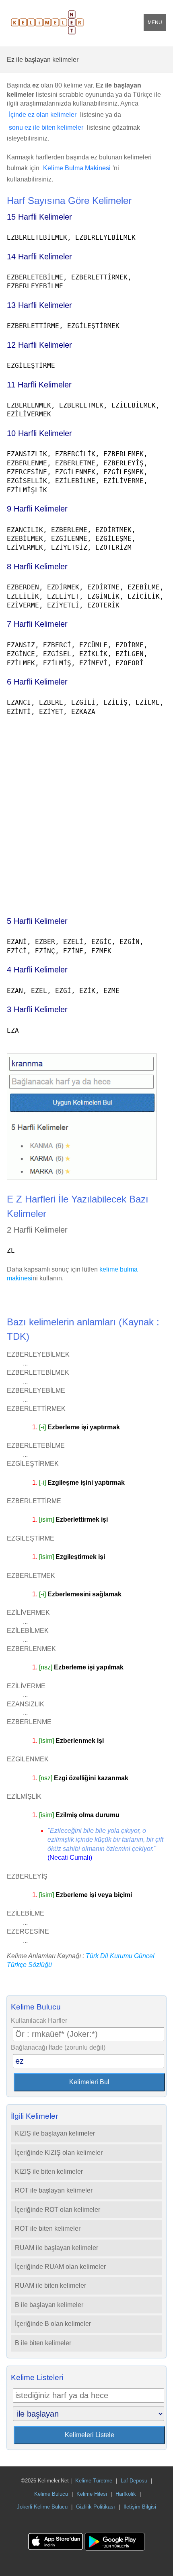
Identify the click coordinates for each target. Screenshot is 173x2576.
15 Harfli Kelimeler (39, 217)
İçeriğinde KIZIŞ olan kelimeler (59, 2153)
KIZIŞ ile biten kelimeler (49, 2171)
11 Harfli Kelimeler (39, 385)
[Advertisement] (86, 812)
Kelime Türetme (94, 2481)
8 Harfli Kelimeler (37, 567)
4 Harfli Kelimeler (37, 970)
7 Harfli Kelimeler (37, 624)
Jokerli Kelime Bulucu (42, 2507)
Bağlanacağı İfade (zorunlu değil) (58, 2047)
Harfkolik (126, 2494)
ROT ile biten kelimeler (48, 2229)
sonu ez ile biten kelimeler (46, 127)
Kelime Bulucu (51, 2494)
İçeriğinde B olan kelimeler (53, 2324)
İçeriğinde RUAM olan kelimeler (60, 2267)
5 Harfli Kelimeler (37, 921)
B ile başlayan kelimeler (49, 2305)
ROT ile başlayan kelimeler (54, 2190)
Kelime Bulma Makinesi (77, 168)
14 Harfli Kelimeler (39, 257)
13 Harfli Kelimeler (39, 305)
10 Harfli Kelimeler (39, 433)
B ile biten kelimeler (43, 2343)
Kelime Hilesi (92, 2494)
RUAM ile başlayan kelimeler (57, 2248)
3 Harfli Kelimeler (37, 1009)
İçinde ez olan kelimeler (43, 115)
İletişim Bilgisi (140, 2507)
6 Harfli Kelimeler (37, 682)
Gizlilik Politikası (96, 2507)
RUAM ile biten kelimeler (50, 2286)
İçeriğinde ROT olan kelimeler (58, 2210)
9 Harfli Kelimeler (37, 509)
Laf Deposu (134, 2481)
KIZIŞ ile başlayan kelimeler (55, 2133)
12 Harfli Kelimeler (39, 345)
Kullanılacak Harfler (39, 2021)
